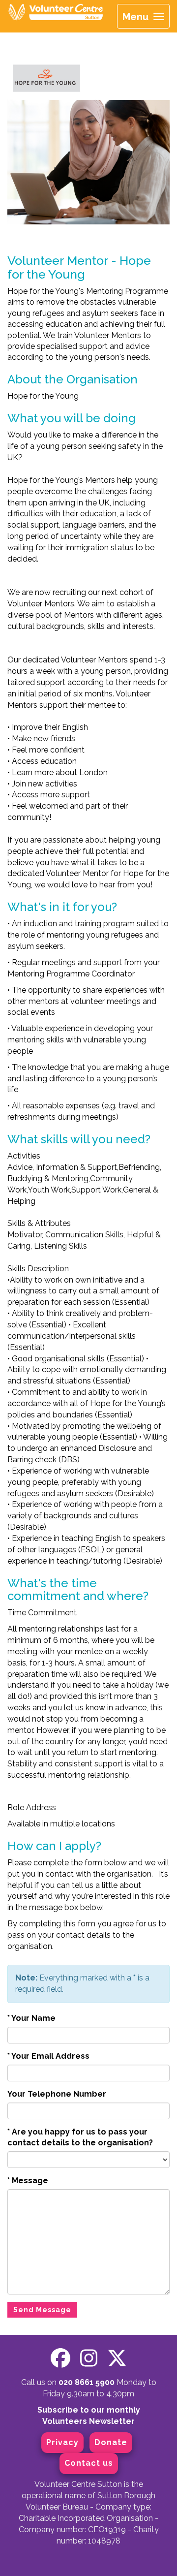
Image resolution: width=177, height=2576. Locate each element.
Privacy (62, 2442)
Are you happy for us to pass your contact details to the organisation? (80, 2137)
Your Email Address (48, 2056)
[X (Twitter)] (117, 2358)
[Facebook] (60, 2358)
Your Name (31, 2018)
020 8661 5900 (87, 2382)
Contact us (89, 2463)
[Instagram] (89, 2358)
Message (28, 2181)
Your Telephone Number (57, 2094)
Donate (111, 2442)
